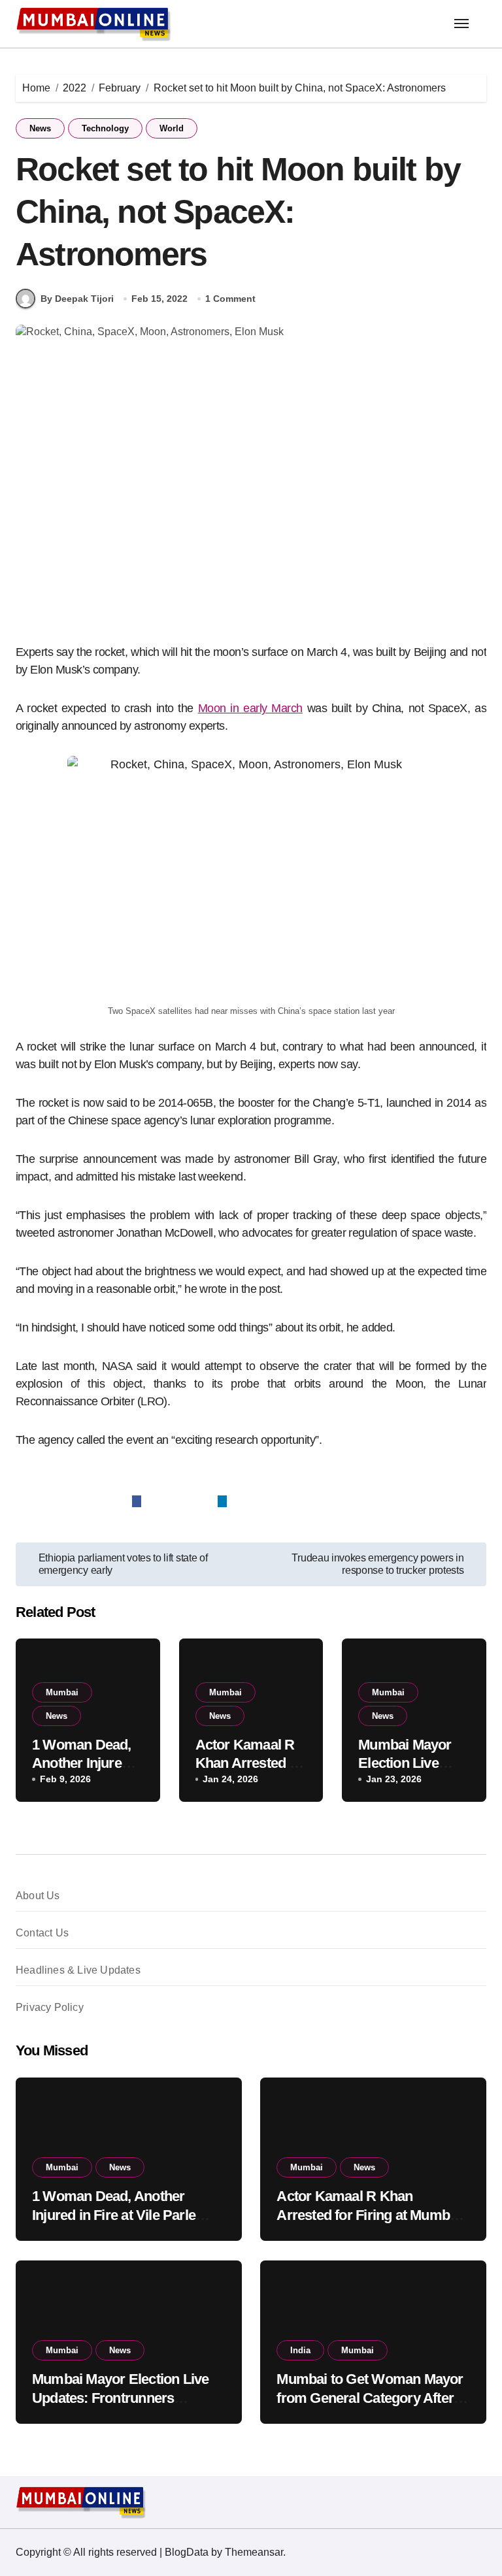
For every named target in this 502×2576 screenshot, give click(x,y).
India (300, 2350)
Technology (105, 128)
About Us (38, 1896)
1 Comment (230, 299)
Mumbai (62, 1692)
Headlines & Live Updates (78, 1970)
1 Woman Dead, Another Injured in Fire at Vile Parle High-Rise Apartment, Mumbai (126, 2215)
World (172, 128)
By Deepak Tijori (77, 299)
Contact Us (42, 1933)
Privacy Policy (50, 2007)
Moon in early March (250, 708)
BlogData (187, 2552)
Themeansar (254, 2552)
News (40, 128)
